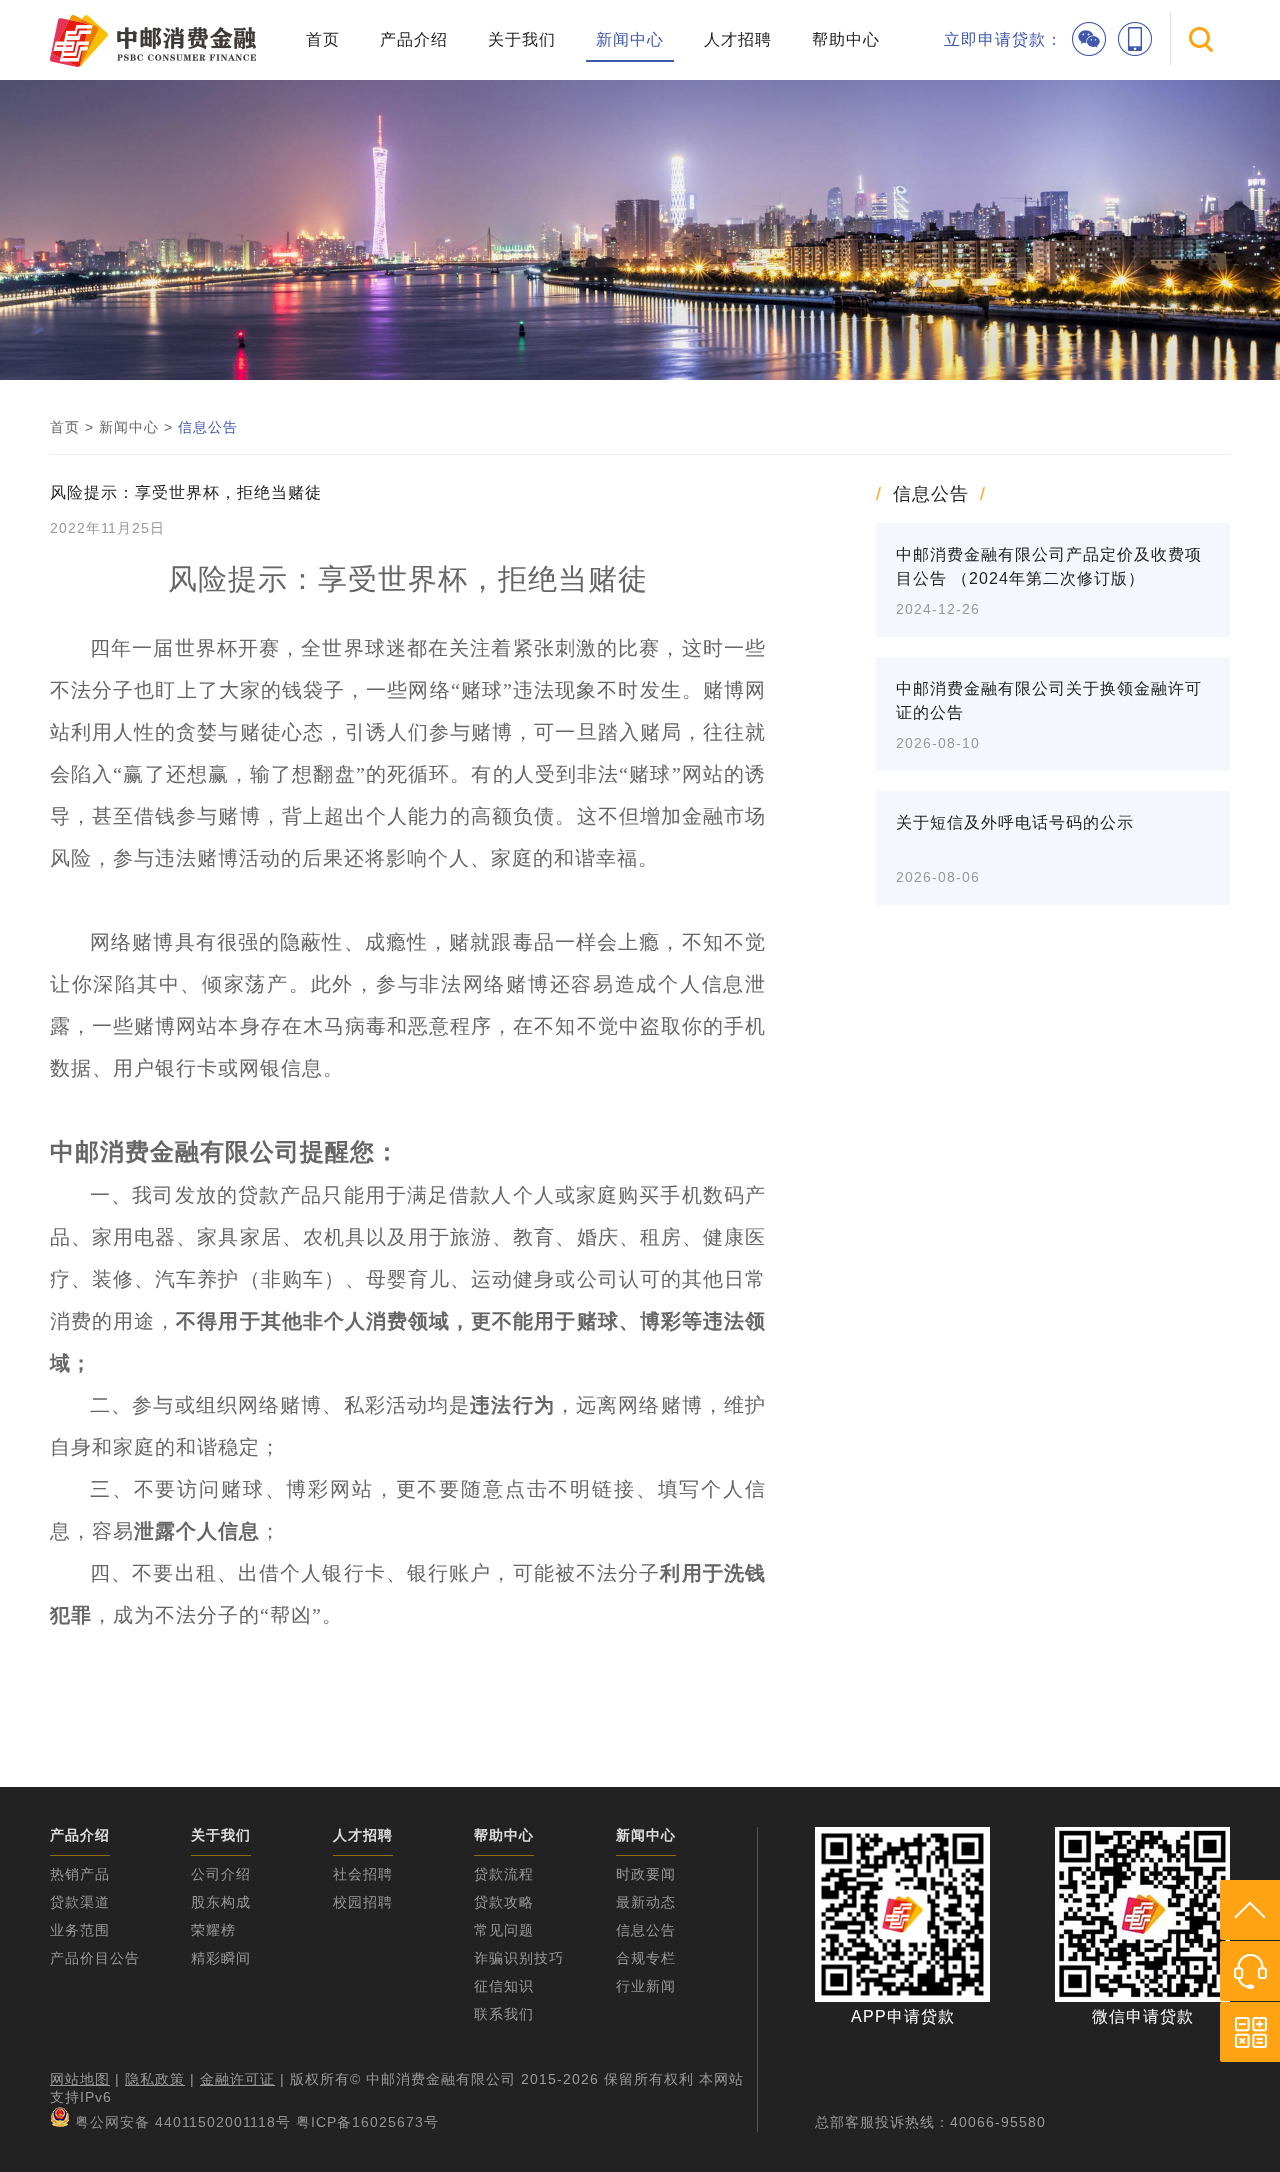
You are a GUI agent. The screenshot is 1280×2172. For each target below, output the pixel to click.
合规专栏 (646, 1958)
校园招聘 (363, 1902)
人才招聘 (738, 39)
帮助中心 (846, 39)
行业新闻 (646, 1986)
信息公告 (208, 427)
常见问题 (504, 1930)
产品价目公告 (95, 1958)
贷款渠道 (80, 1902)
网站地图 (80, 2079)
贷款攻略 (504, 1902)
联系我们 (504, 2014)
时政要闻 (646, 1874)
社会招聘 (363, 1874)
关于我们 (522, 39)
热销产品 (80, 1874)
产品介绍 (414, 39)
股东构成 (221, 1902)
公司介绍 (221, 1874)
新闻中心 (630, 39)
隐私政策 (155, 2079)
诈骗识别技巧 (519, 1958)
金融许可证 (237, 2079)
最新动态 (646, 1902)
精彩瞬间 (221, 1958)
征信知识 (504, 1986)
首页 (323, 39)
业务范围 (80, 1930)
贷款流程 (504, 1874)
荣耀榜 (213, 1930)
